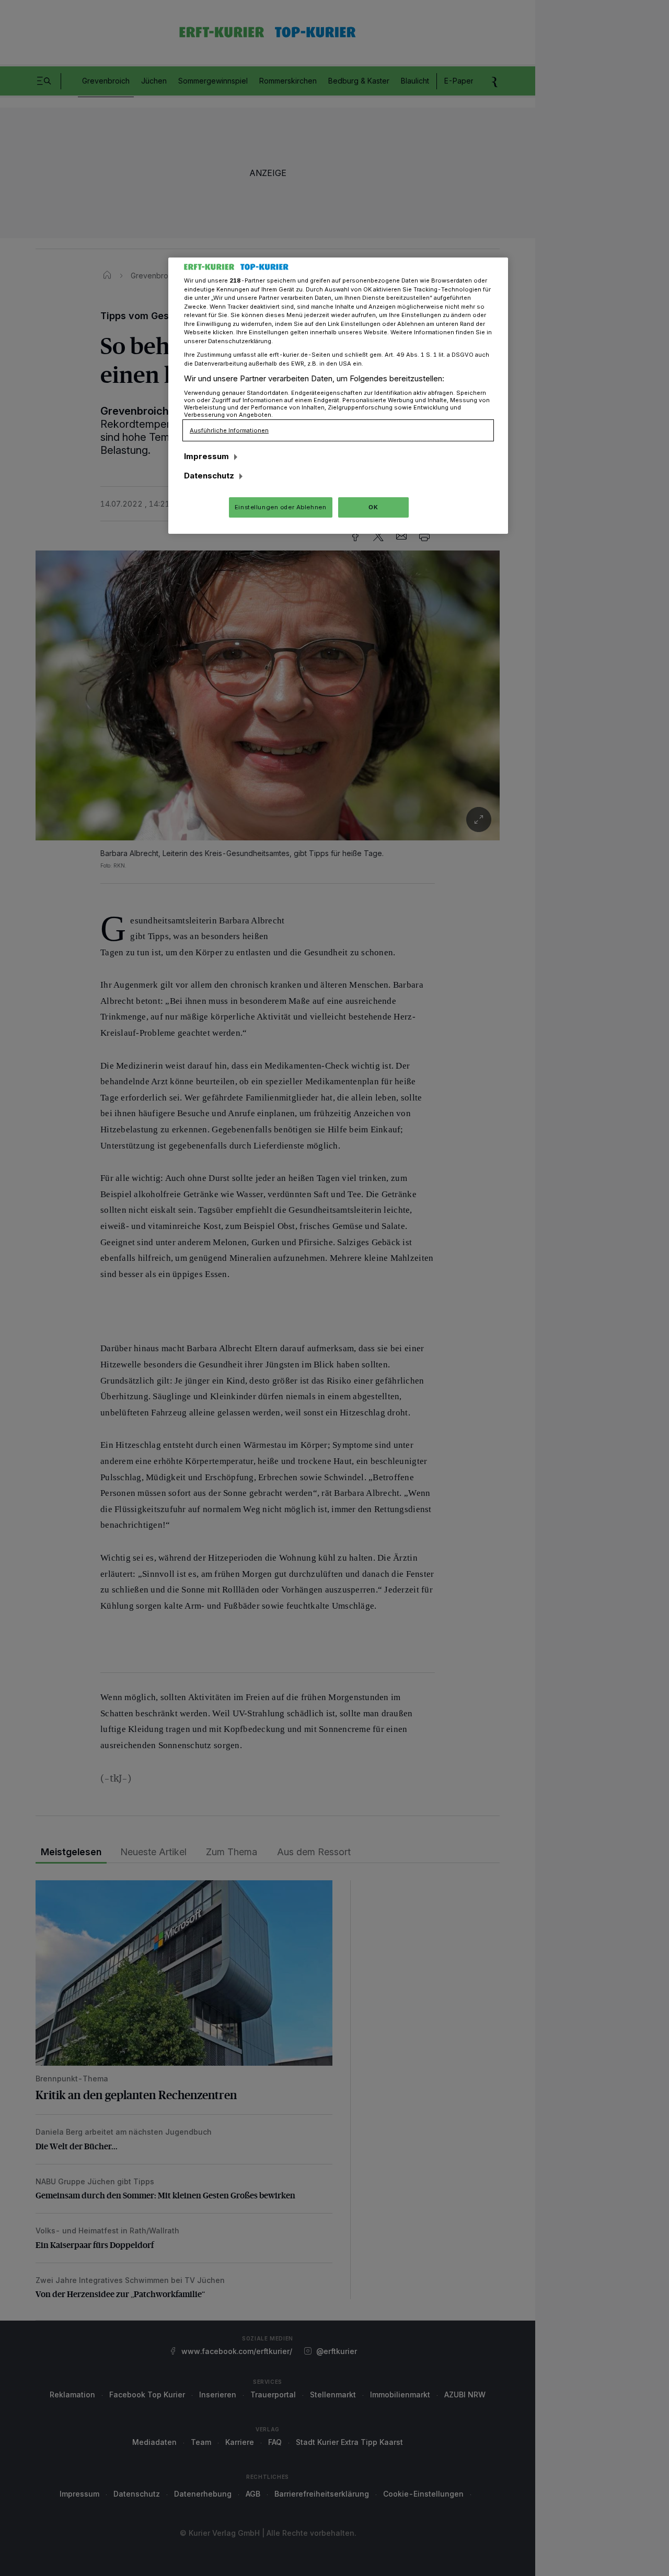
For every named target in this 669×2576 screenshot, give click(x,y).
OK (373, 507)
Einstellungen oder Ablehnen (280, 507)
